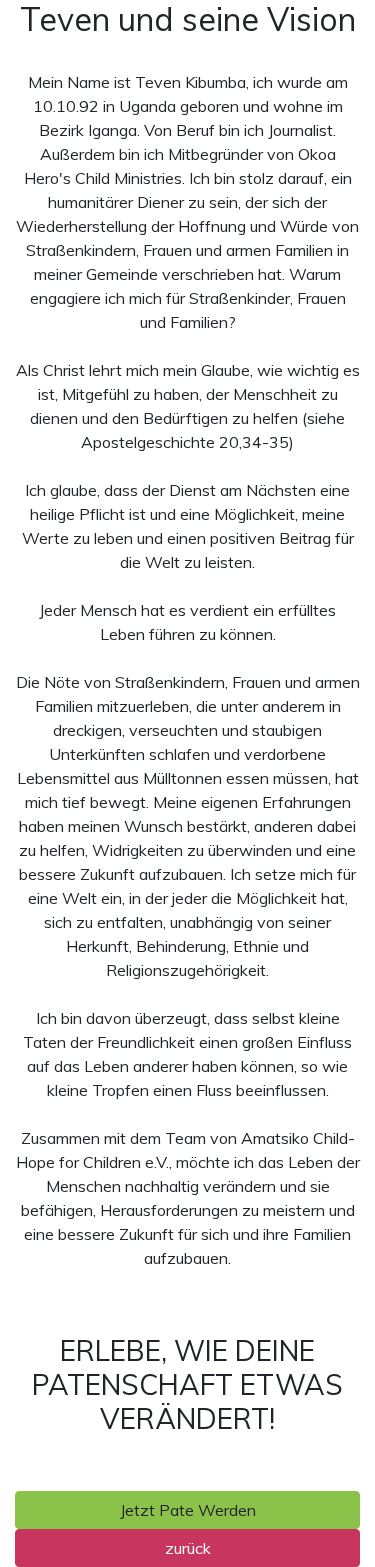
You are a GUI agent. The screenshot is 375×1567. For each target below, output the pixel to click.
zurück (188, 1548)
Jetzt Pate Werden (188, 1510)
